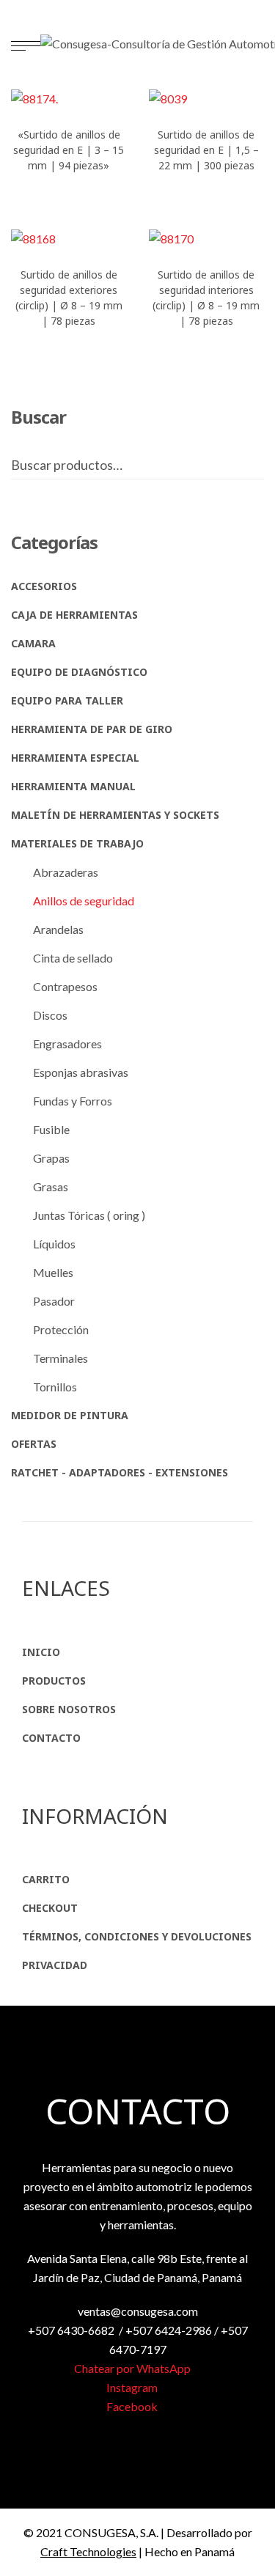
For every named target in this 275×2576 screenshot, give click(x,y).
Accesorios (44, 586)
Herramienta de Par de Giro (92, 729)
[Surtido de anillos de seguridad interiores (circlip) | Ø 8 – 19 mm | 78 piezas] (207, 238)
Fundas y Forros (73, 1101)
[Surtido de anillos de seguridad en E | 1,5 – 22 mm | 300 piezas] (207, 98)
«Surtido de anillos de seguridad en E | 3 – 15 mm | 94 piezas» (69, 150)
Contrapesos (65, 986)
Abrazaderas (66, 872)
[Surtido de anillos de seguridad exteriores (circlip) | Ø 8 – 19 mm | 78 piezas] (69, 238)
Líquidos (54, 1244)
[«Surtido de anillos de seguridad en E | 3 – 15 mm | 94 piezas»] (69, 98)
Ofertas (34, 1444)
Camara (33, 643)
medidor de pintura (70, 1415)
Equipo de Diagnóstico (79, 672)
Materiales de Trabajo (77, 843)
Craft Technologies (88, 2551)
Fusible (51, 1129)
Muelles (53, 1272)
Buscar (260, 465)
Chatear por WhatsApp (133, 2368)
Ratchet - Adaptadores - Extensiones (120, 1472)
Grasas (51, 1186)
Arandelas (58, 929)
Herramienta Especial (75, 758)
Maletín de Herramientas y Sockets (115, 815)
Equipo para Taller (67, 700)
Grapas (51, 1158)
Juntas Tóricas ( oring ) (89, 1215)
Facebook (133, 2406)
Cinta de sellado (73, 958)
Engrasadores (67, 1044)
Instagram (133, 2387)
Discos (50, 1015)
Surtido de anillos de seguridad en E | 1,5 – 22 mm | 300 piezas (206, 150)
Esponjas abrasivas (81, 1072)
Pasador (54, 1301)
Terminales (60, 1358)
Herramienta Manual (73, 786)
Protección (61, 1329)
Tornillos (55, 1387)
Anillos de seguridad (84, 901)
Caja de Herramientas (74, 615)
